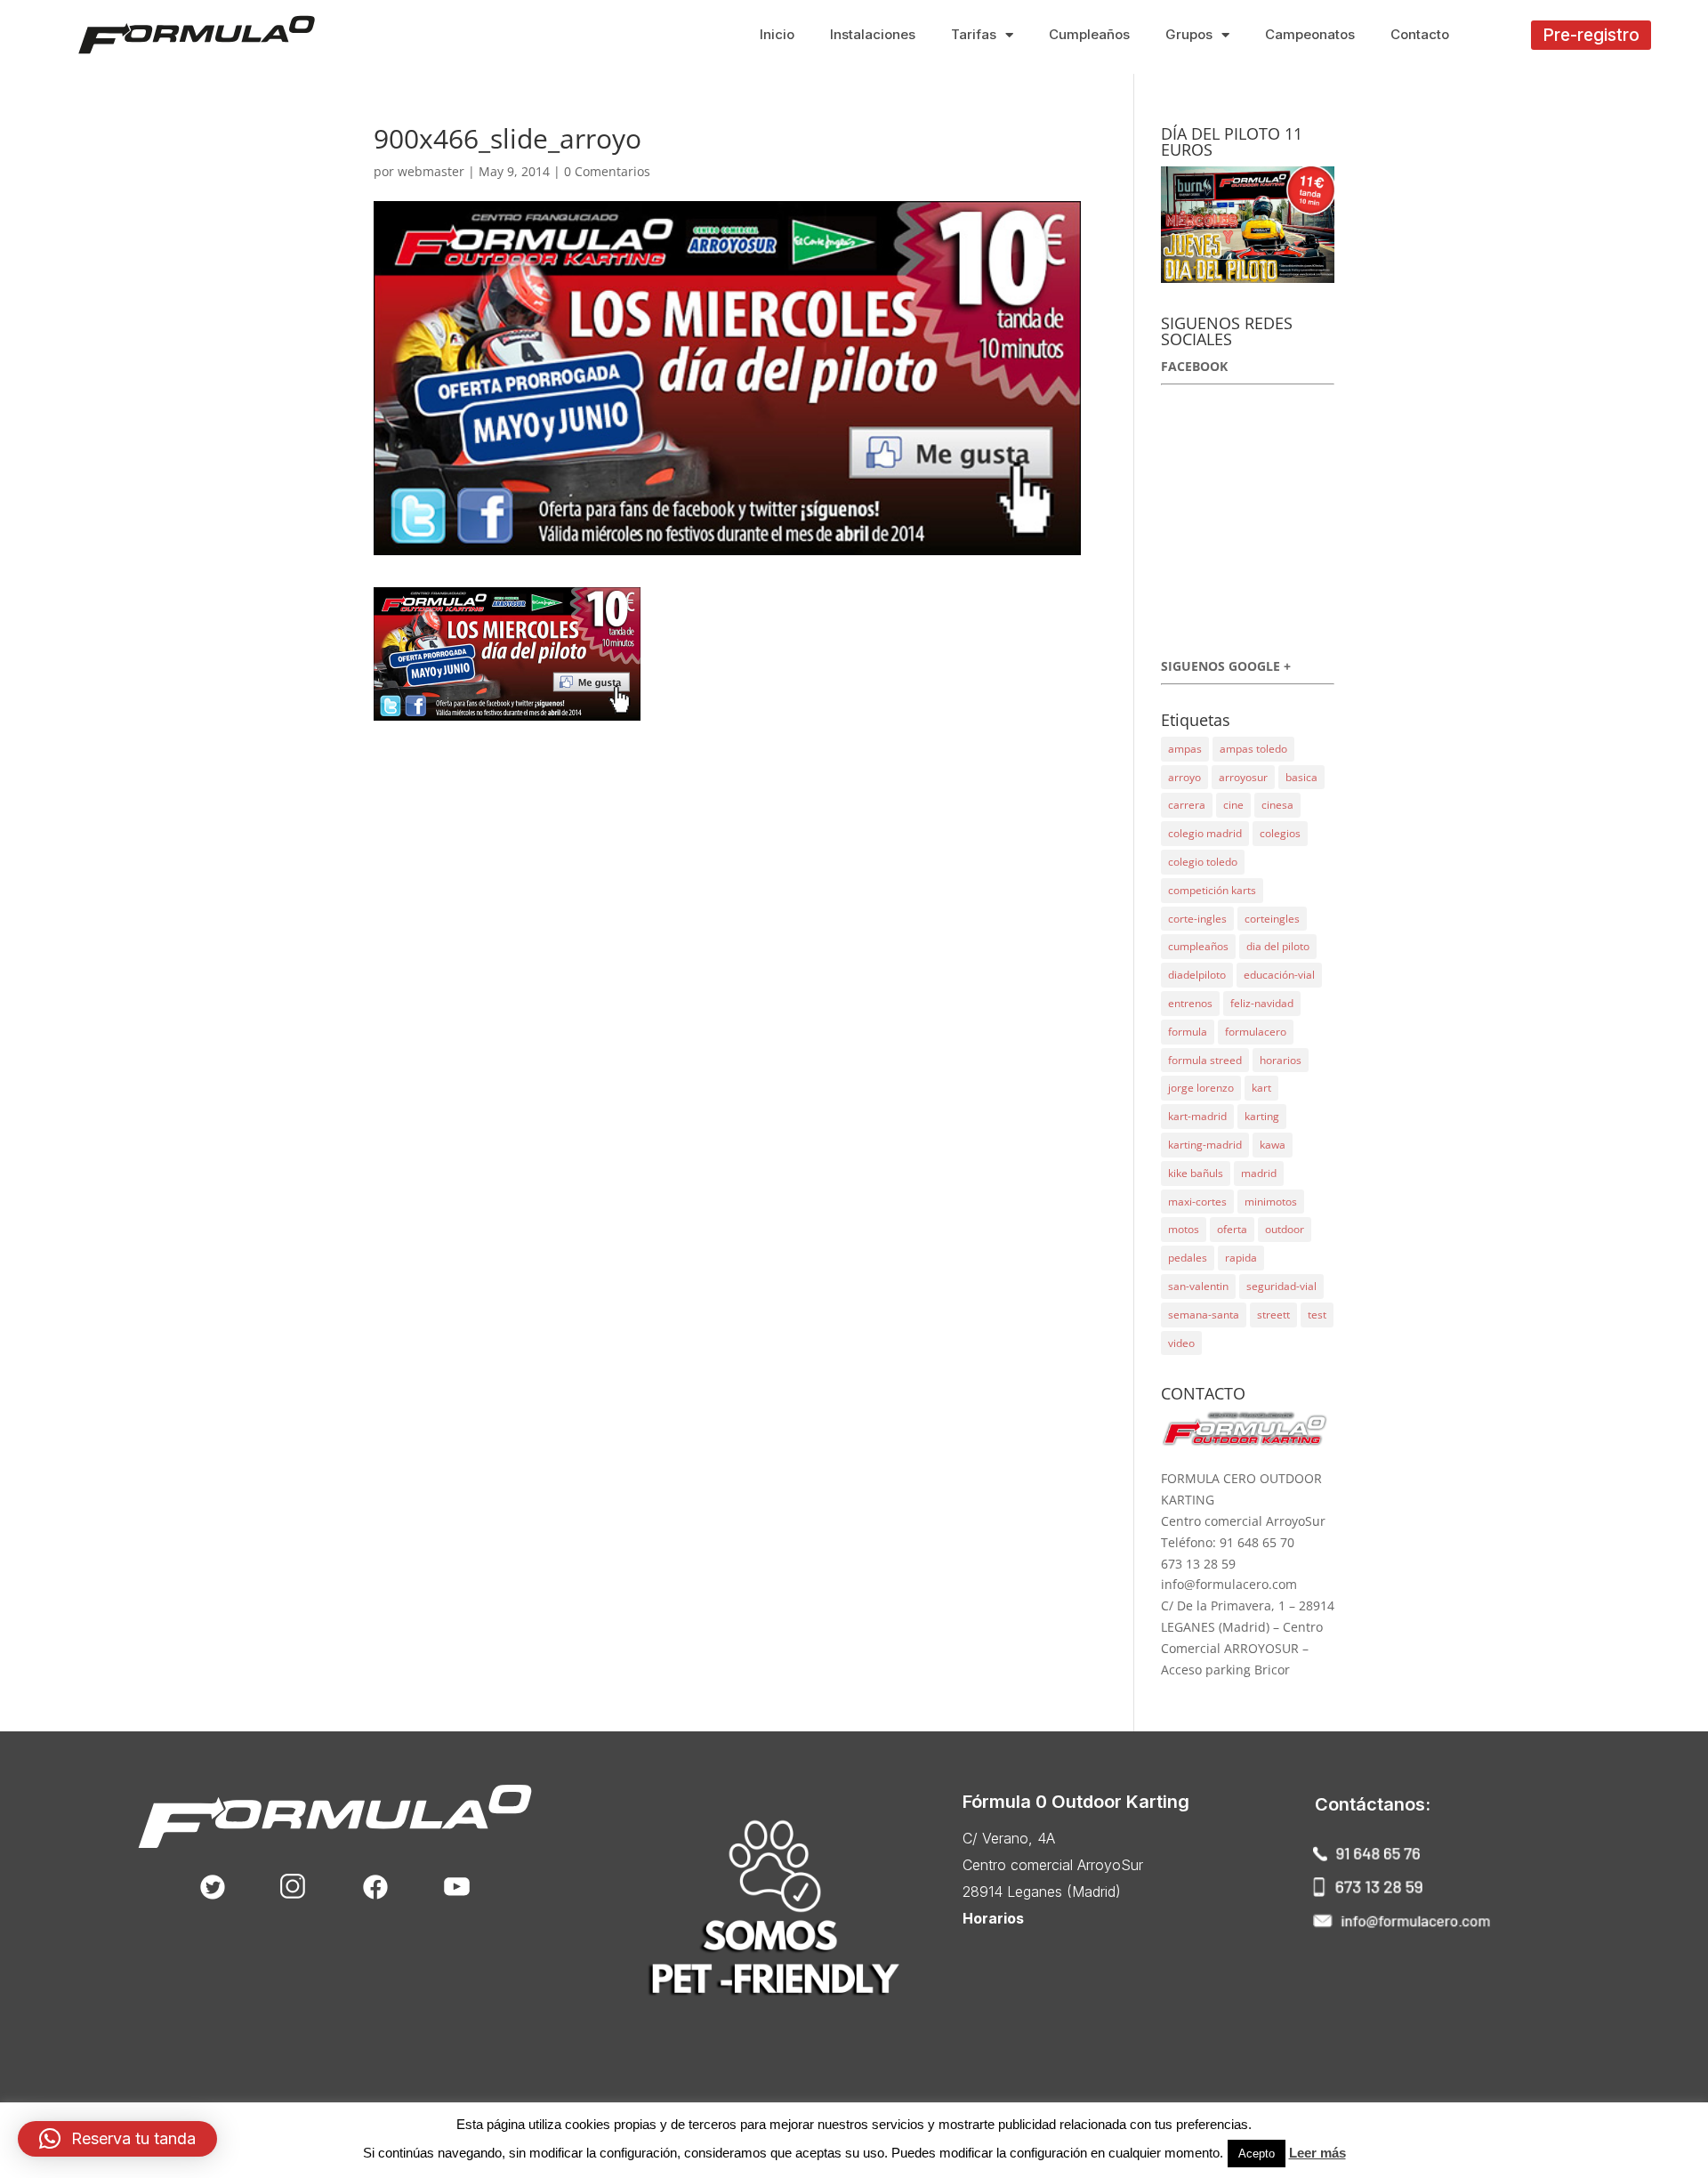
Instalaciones (873, 34)
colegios (1280, 833)
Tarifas (974, 34)
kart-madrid (1197, 1116)
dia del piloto (1278, 946)
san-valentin (1198, 1286)
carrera (1187, 805)
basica (1301, 777)
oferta (1232, 1229)
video (1181, 1343)
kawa (1273, 1145)
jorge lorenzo (1201, 1088)
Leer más (1317, 2153)
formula (1188, 1032)
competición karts (1212, 890)
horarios (1281, 1060)
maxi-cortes (1197, 1202)
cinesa (1277, 805)
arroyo (1184, 777)
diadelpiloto (1197, 975)
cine (1233, 805)
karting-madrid (1205, 1145)
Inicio (777, 34)
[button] (1591, 35)
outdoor (1285, 1229)
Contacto (1420, 34)
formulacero (1256, 1032)
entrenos (1190, 1003)
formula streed (1205, 1060)
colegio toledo (1203, 862)
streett (1273, 1315)
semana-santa (1204, 1315)
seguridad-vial (1281, 1286)
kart (1261, 1088)
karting (1262, 1116)
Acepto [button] (1257, 2154)
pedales (1188, 1258)
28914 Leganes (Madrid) (1042, 1892)
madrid (1259, 1173)
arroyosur (1243, 777)
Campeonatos (1310, 34)
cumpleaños (1198, 946)
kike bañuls (1196, 1173)
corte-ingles (1197, 919)
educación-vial (1279, 975)
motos (1184, 1229)
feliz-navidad (1262, 1003)
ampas (1185, 749)
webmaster (431, 171)
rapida (1241, 1258)
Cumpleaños (1089, 34)
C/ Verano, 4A (1009, 1838)
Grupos (1189, 34)
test (1317, 1315)
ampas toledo (1253, 749)
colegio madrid (1205, 833)
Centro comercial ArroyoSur (1053, 1865)
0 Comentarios (607, 171)
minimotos (1271, 1202)
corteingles (1272, 919)
